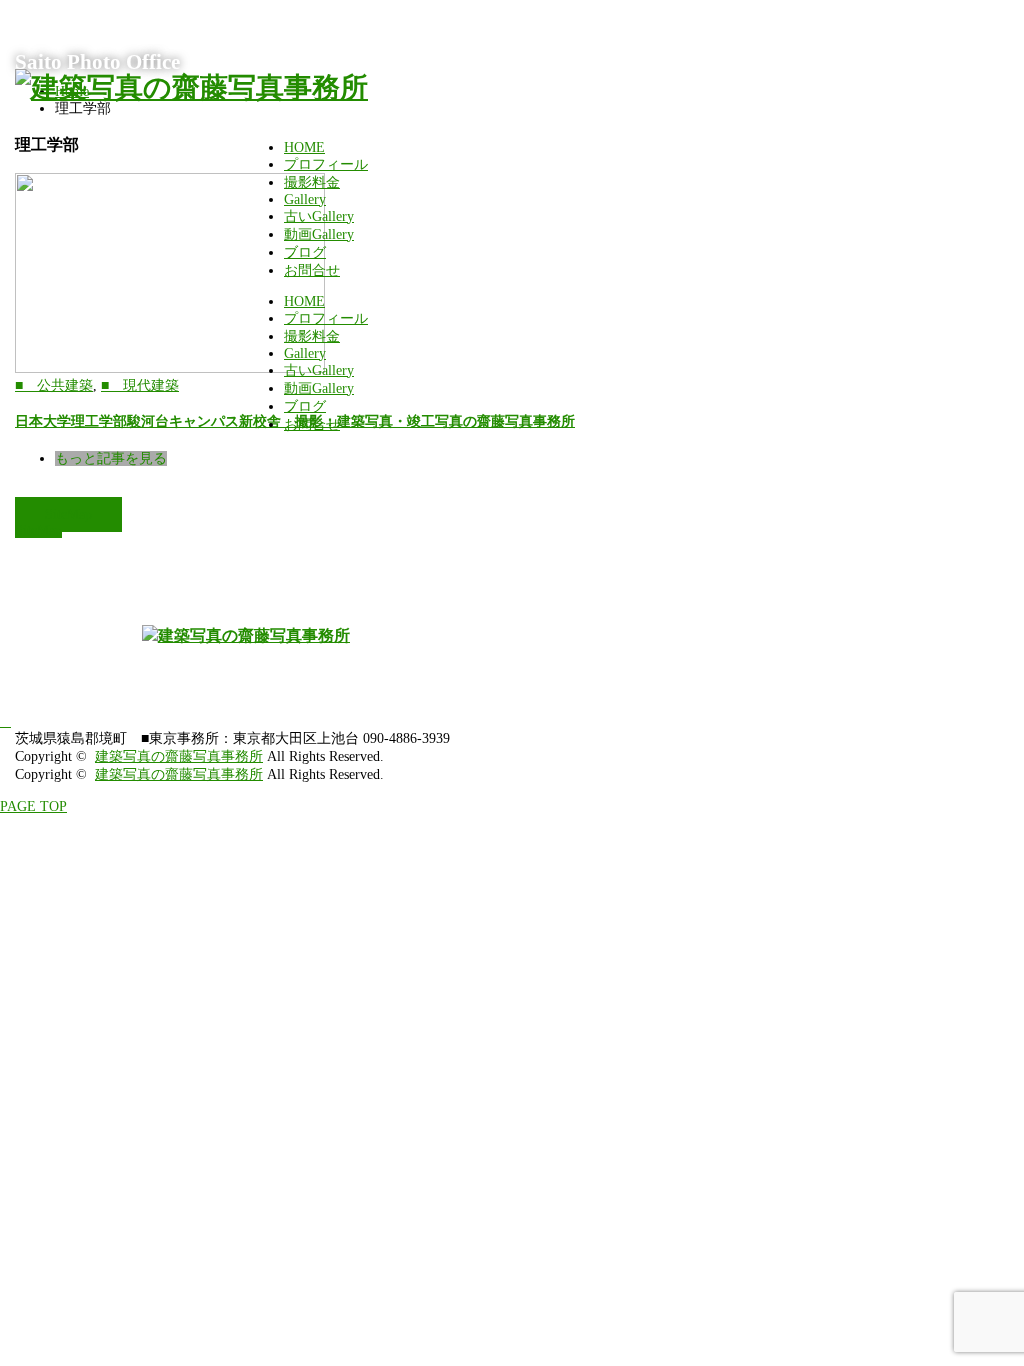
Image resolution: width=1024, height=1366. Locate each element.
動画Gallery (319, 234)
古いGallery (319, 216)
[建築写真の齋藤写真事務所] (191, 87)
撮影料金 (312, 182)
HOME (304, 147)
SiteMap (68, 514)
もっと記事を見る (111, 458)
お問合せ (312, 270)
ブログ (305, 252)
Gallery (305, 199)
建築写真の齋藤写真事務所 (179, 756)
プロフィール (326, 164)
